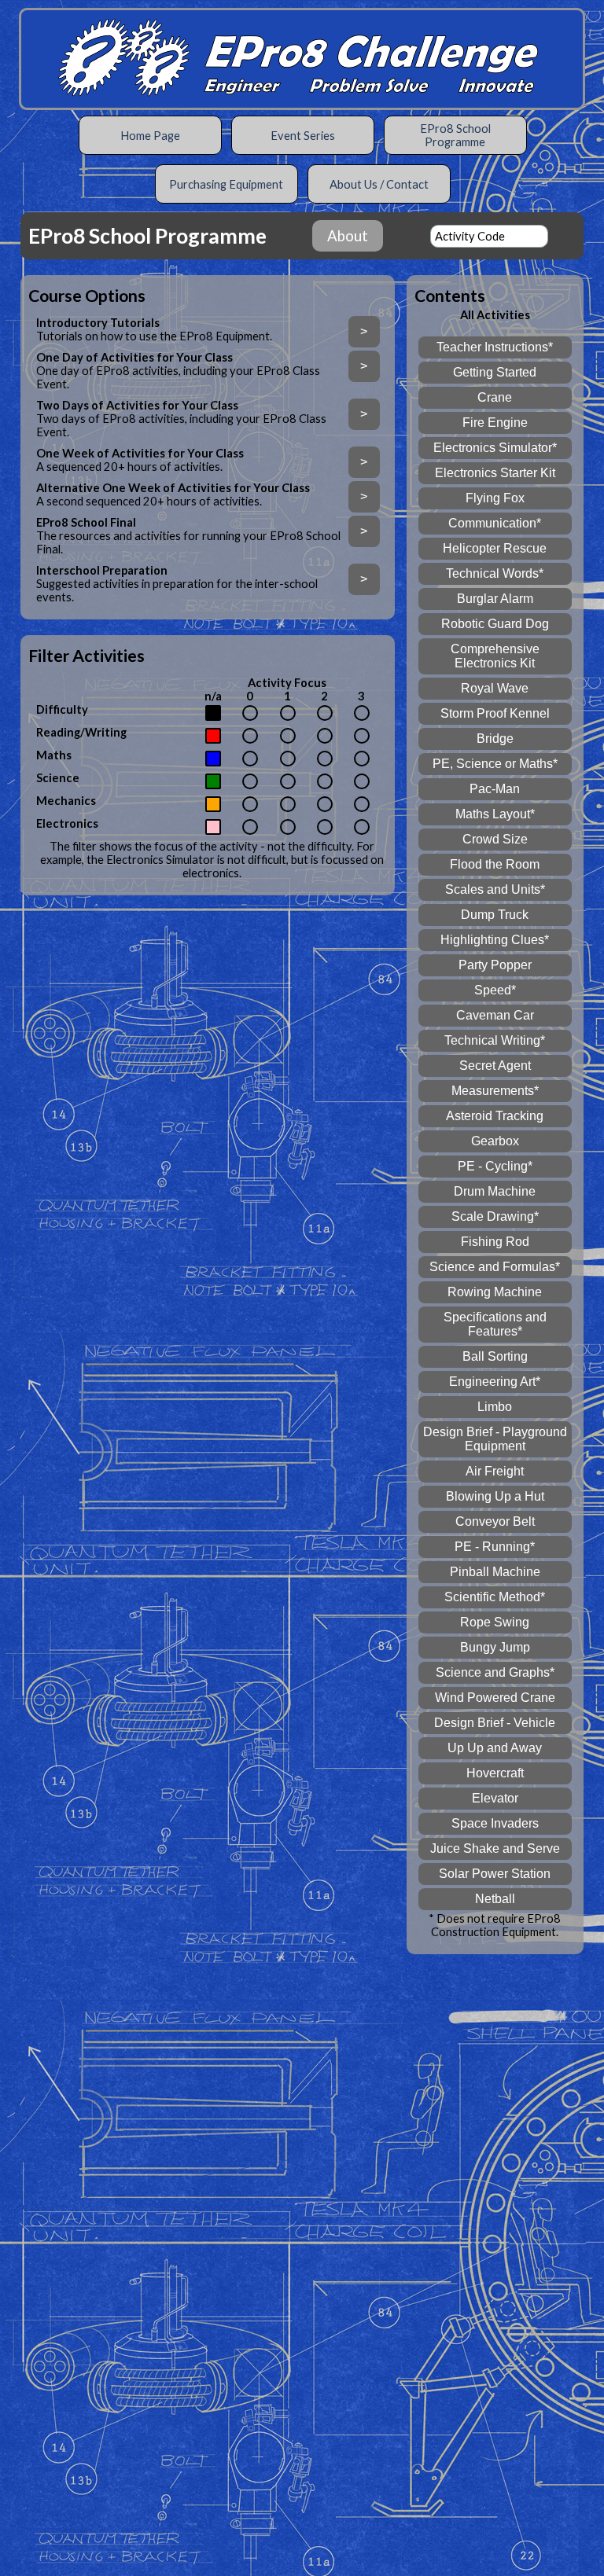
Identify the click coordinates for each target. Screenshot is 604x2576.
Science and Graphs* (495, 1672)
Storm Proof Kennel (495, 713)
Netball (495, 1899)
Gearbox (495, 1141)
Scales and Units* (495, 889)
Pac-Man (495, 789)
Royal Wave (495, 688)
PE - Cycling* (495, 1166)
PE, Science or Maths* (495, 764)
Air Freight (495, 1471)
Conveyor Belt (495, 1521)
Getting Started (495, 372)
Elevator (495, 1798)
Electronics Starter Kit (495, 473)
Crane (495, 397)
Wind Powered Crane (495, 1698)
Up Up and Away (495, 1748)
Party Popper (495, 965)
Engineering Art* (495, 1382)
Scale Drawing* (495, 1216)
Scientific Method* (495, 1597)
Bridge (495, 739)
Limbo (495, 1407)
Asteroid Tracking (495, 1116)
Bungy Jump (495, 1647)
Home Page (150, 136)
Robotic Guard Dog (495, 624)
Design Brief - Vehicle (495, 1723)
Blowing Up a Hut (495, 1496)
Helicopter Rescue (495, 548)
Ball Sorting (495, 1356)
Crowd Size (495, 839)
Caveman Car (495, 1015)
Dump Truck (495, 915)
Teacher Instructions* (495, 347)
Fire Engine (495, 423)
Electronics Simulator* (495, 448)
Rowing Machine (495, 1292)
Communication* (495, 523)
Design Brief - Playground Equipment (495, 1439)
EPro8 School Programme (455, 135)
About (348, 236)
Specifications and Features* (495, 1324)
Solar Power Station (495, 1874)
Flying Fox (495, 498)
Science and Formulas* (495, 1267)
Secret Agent (495, 1066)
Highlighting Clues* (495, 940)
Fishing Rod (495, 1242)
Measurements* (495, 1091)
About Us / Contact (379, 184)
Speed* (495, 990)
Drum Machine (495, 1191)
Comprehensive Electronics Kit (495, 656)
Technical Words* (495, 573)
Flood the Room (495, 864)
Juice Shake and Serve (495, 1848)
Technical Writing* (495, 1040)
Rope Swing (495, 1622)
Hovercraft (495, 1773)
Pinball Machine (495, 1572)
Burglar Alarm (495, 599)
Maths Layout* (495, 814)
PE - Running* (495, 1547)
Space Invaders (495, 1823)
